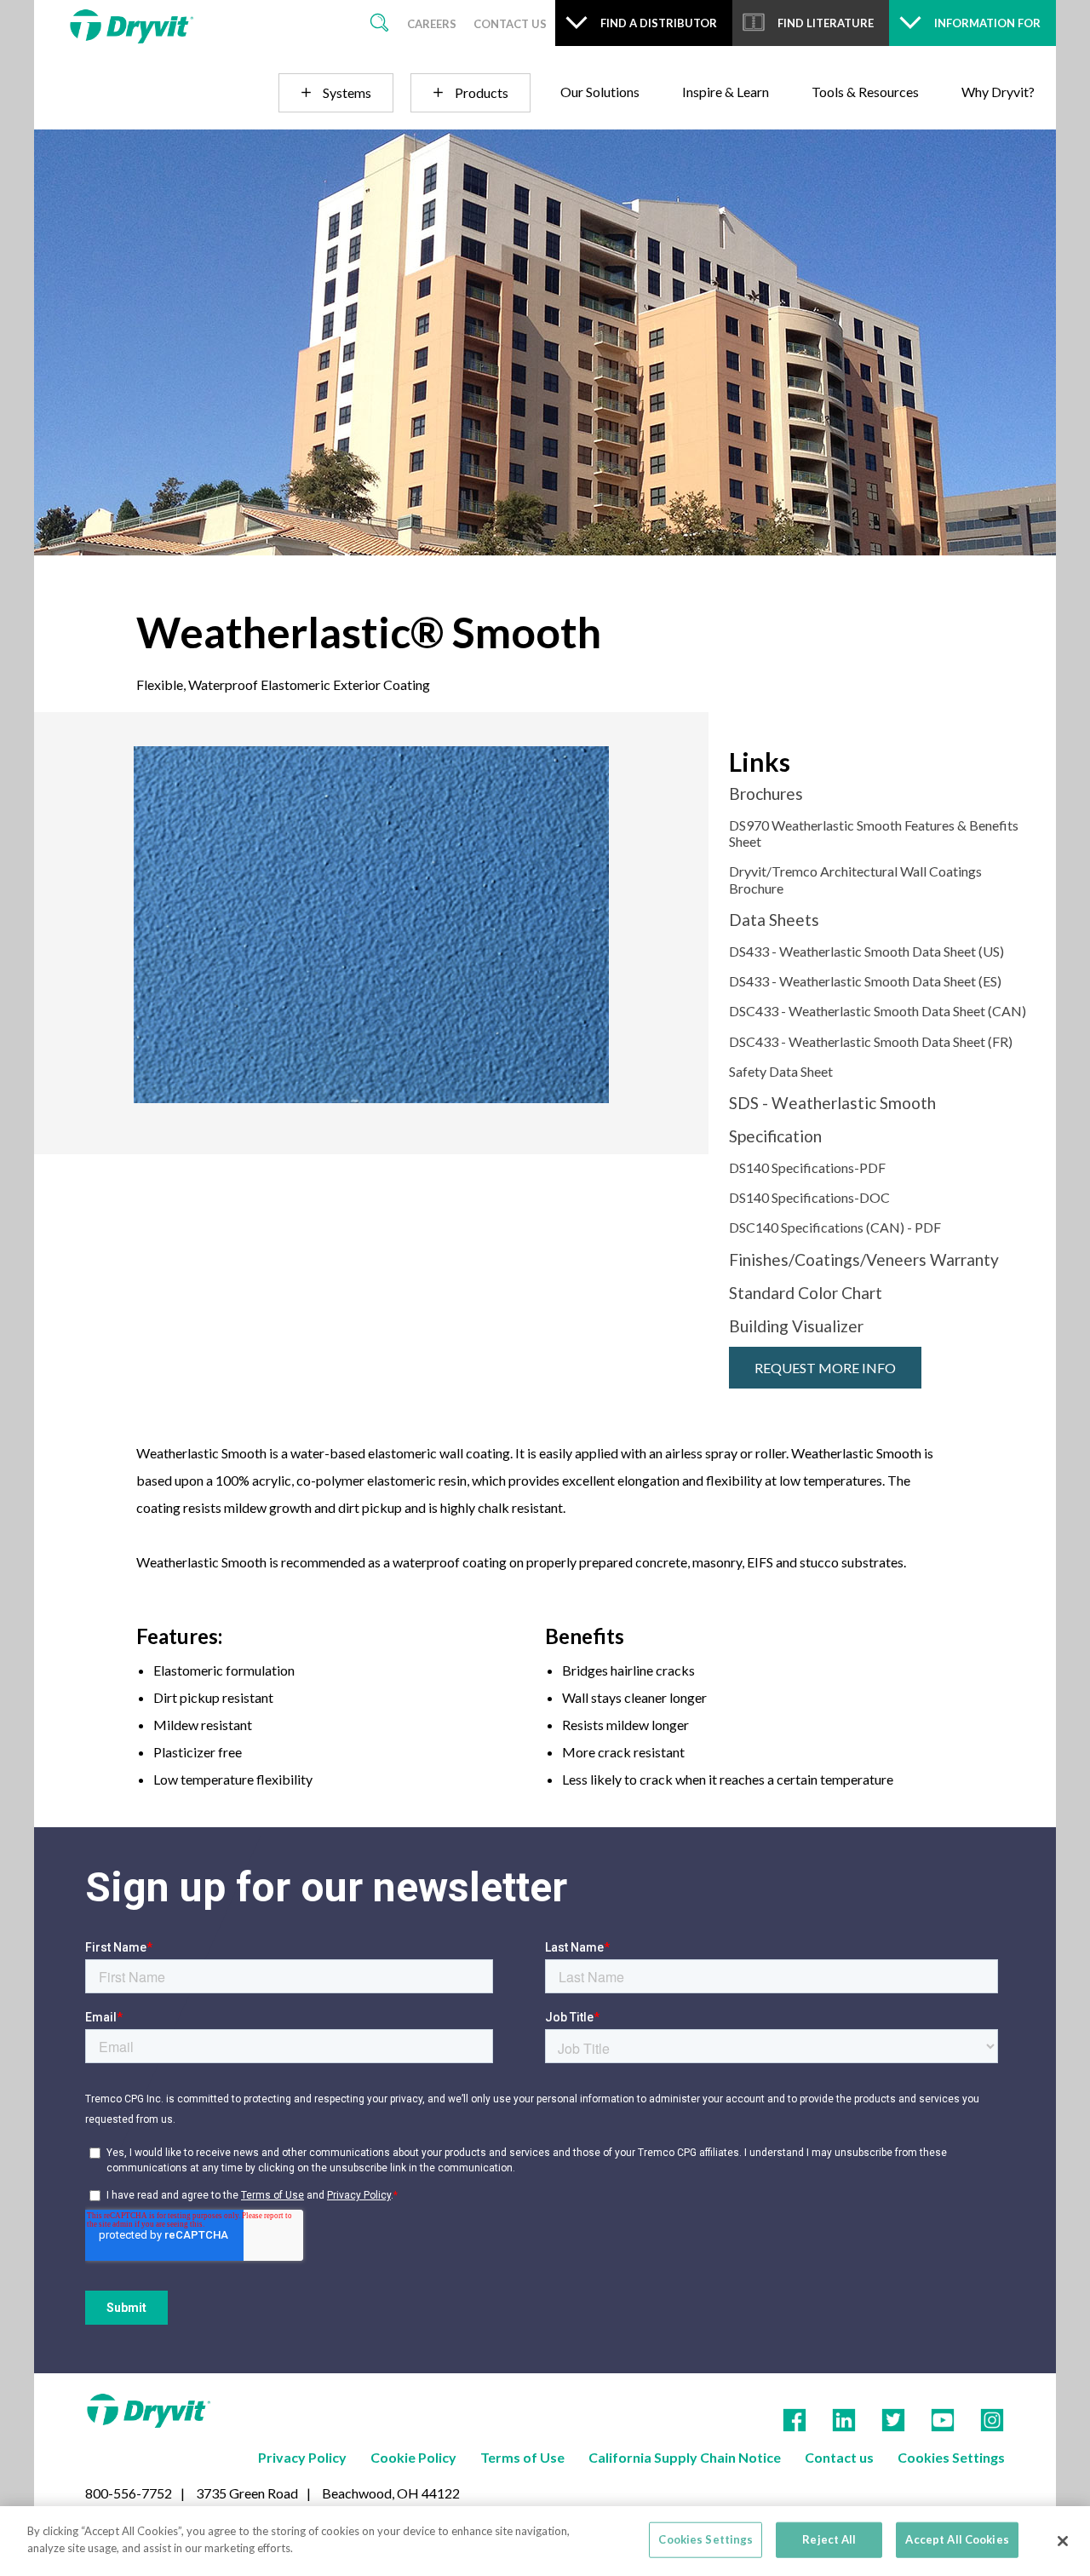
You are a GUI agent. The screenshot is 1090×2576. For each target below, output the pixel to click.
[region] (545, 2541)
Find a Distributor (659, 23)
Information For (987, 23)
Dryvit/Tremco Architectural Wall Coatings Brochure (855, 879)
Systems (347, 92)
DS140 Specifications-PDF (807, 1167)
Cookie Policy (413, 2457)
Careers (432, 24)
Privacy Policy (302, 2457)
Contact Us (510, 24)
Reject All (829, 2539)
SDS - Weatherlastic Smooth (832, 1103)
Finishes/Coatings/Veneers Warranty (864, 1259)
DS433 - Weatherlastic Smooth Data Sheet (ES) (865, 981)
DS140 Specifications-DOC (809, 1197)
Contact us (839, 2457)
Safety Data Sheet (781, 1071)
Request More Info (825, 1368)
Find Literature (826, 23)
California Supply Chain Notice (685, 2457)
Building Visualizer (796, 1326)
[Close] (1063, 2541)
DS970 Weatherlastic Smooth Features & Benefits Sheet (874, 833)
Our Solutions (600, 92)
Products (482, 92)
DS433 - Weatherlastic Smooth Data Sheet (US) (866, 951)
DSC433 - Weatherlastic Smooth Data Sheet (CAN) (878, 1011)
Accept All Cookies (957, 2539)
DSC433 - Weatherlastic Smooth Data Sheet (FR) (871, 1041)
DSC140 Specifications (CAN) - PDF (835, 1227)
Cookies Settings (951, 2457)
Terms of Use (522, 2457)
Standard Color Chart (806, 1293)
